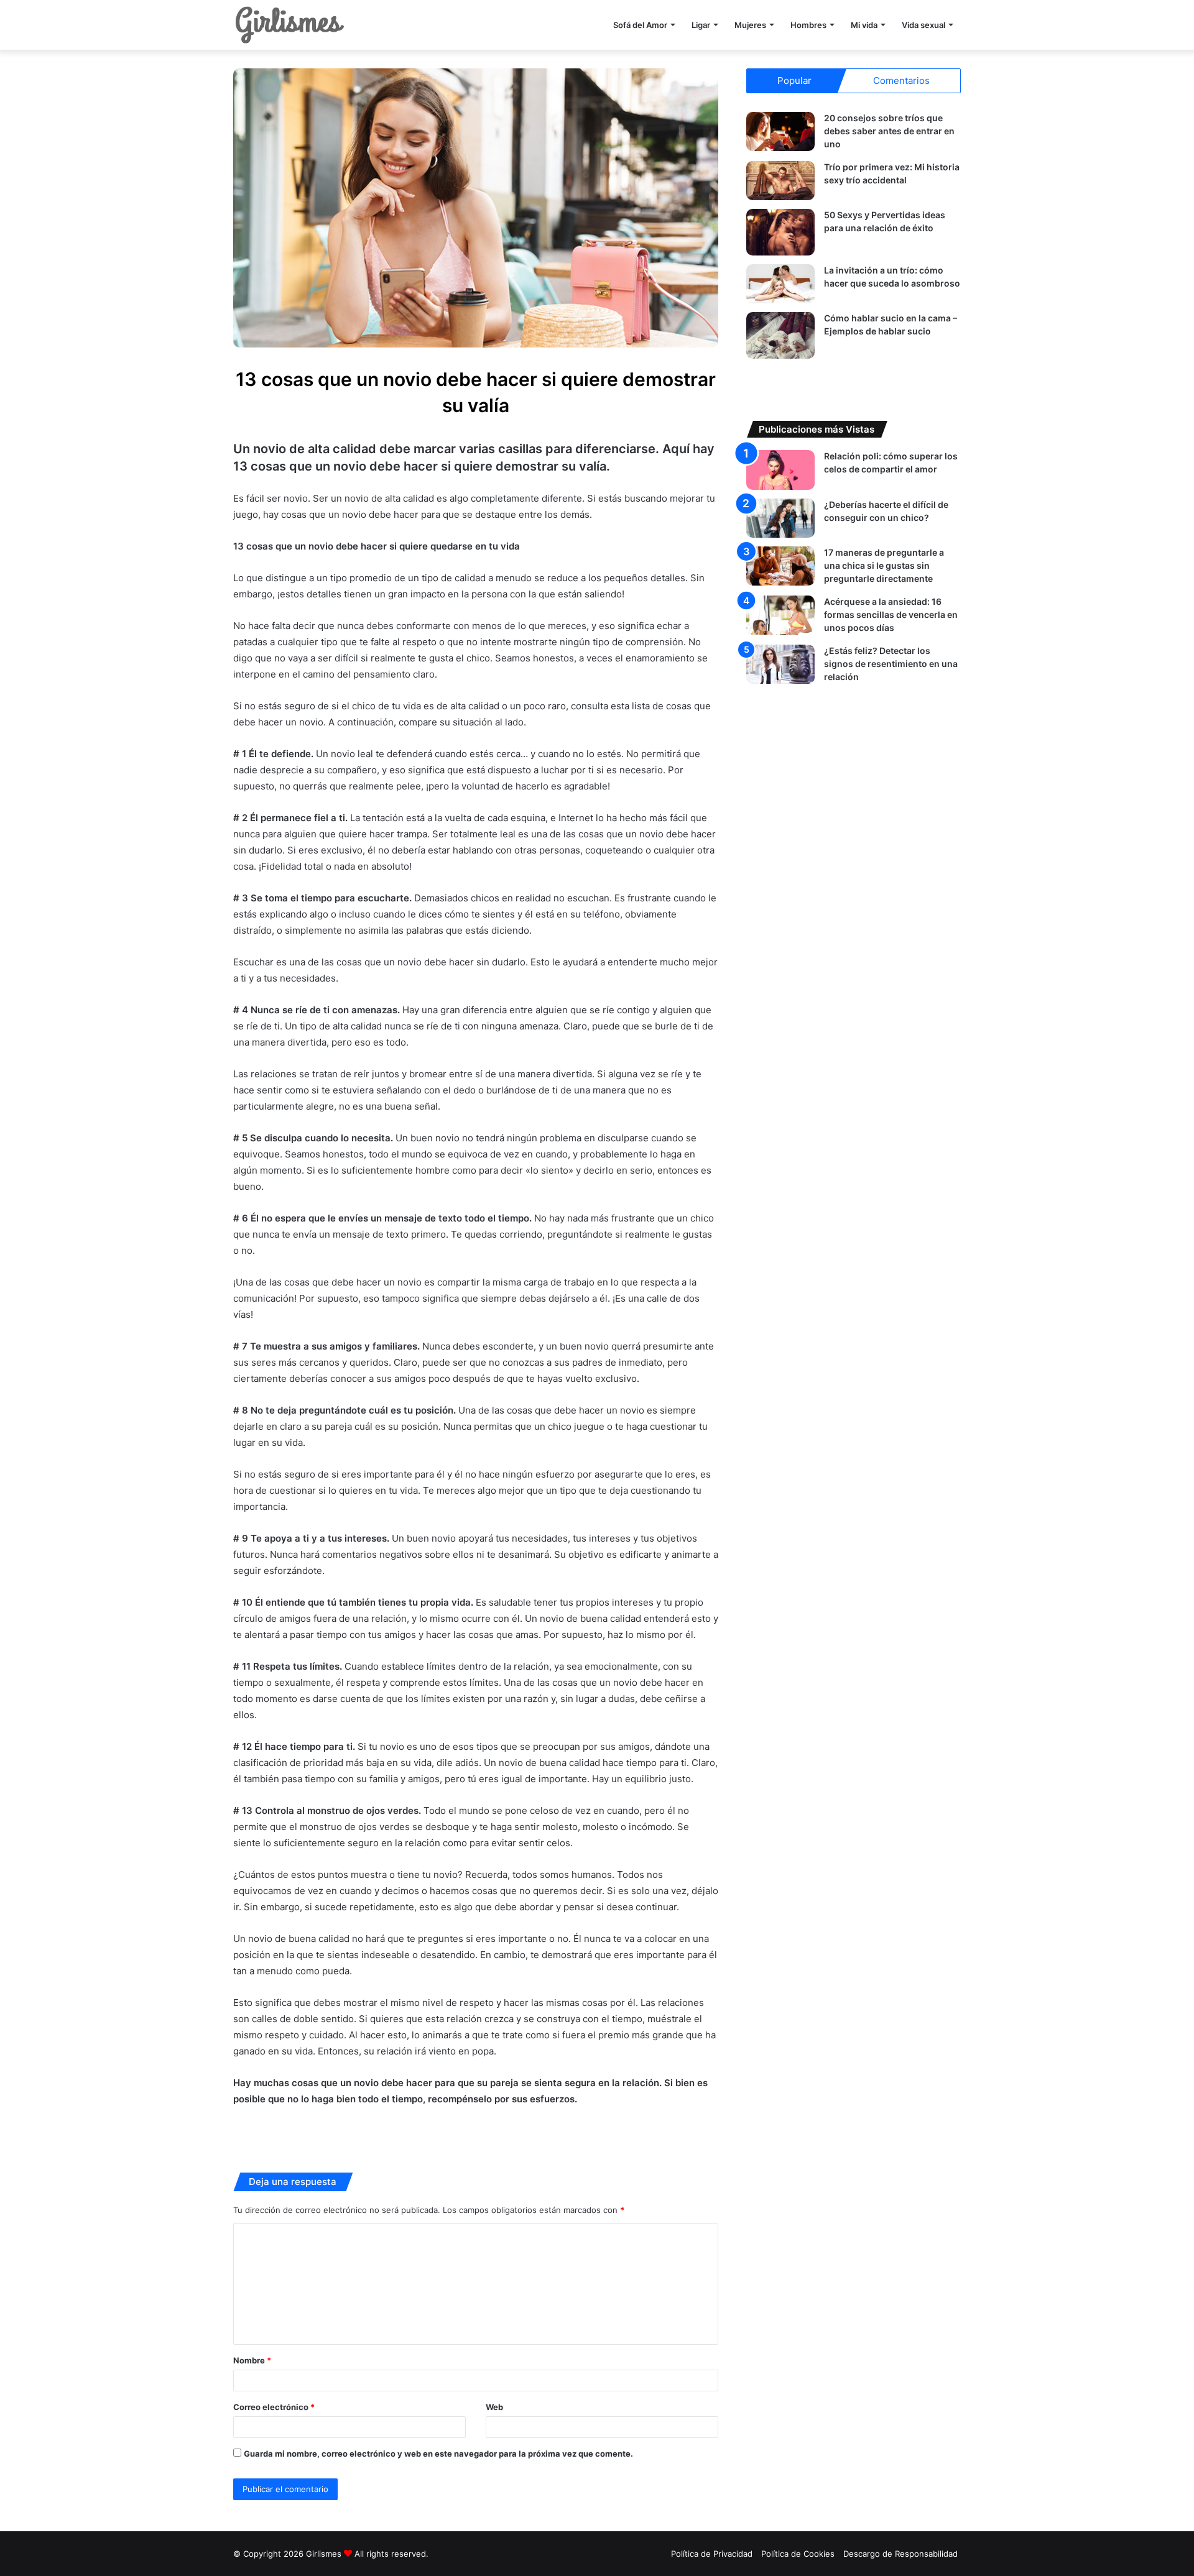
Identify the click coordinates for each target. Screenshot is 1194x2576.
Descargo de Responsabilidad (900, 2554)
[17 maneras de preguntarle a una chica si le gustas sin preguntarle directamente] (780, 566)
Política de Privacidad (712, 2554)
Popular (794, 80)
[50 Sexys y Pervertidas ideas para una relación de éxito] (780, 232)
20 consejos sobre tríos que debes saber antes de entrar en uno (889, 131)
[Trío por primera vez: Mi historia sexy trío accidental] (780, 181)
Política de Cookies (798, 2554)
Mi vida (864, 25)
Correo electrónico (274, 2407)
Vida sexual (923, 25)
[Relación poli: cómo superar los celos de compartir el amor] (780, 470)
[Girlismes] (289, 25)
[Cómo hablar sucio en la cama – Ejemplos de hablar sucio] (780, 335)
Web (494, 2407)
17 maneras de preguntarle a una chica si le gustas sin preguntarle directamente (884, 565)
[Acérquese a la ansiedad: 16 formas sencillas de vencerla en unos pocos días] (780, 615)
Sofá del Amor (640, 25)
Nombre (252, 2360)
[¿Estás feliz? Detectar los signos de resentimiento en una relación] (780, 664)
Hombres (808, 25)
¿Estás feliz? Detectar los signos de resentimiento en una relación (891, 664)
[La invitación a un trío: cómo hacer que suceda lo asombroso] (780, 284)
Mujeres (750, 25)
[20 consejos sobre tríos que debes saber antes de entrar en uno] (780, 131)
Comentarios (901, 80)
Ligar (701, 25)
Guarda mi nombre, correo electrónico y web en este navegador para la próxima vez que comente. (438, 2454)
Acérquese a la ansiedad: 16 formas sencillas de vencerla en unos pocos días (891, 614)
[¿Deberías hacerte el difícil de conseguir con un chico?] (780, 518)
